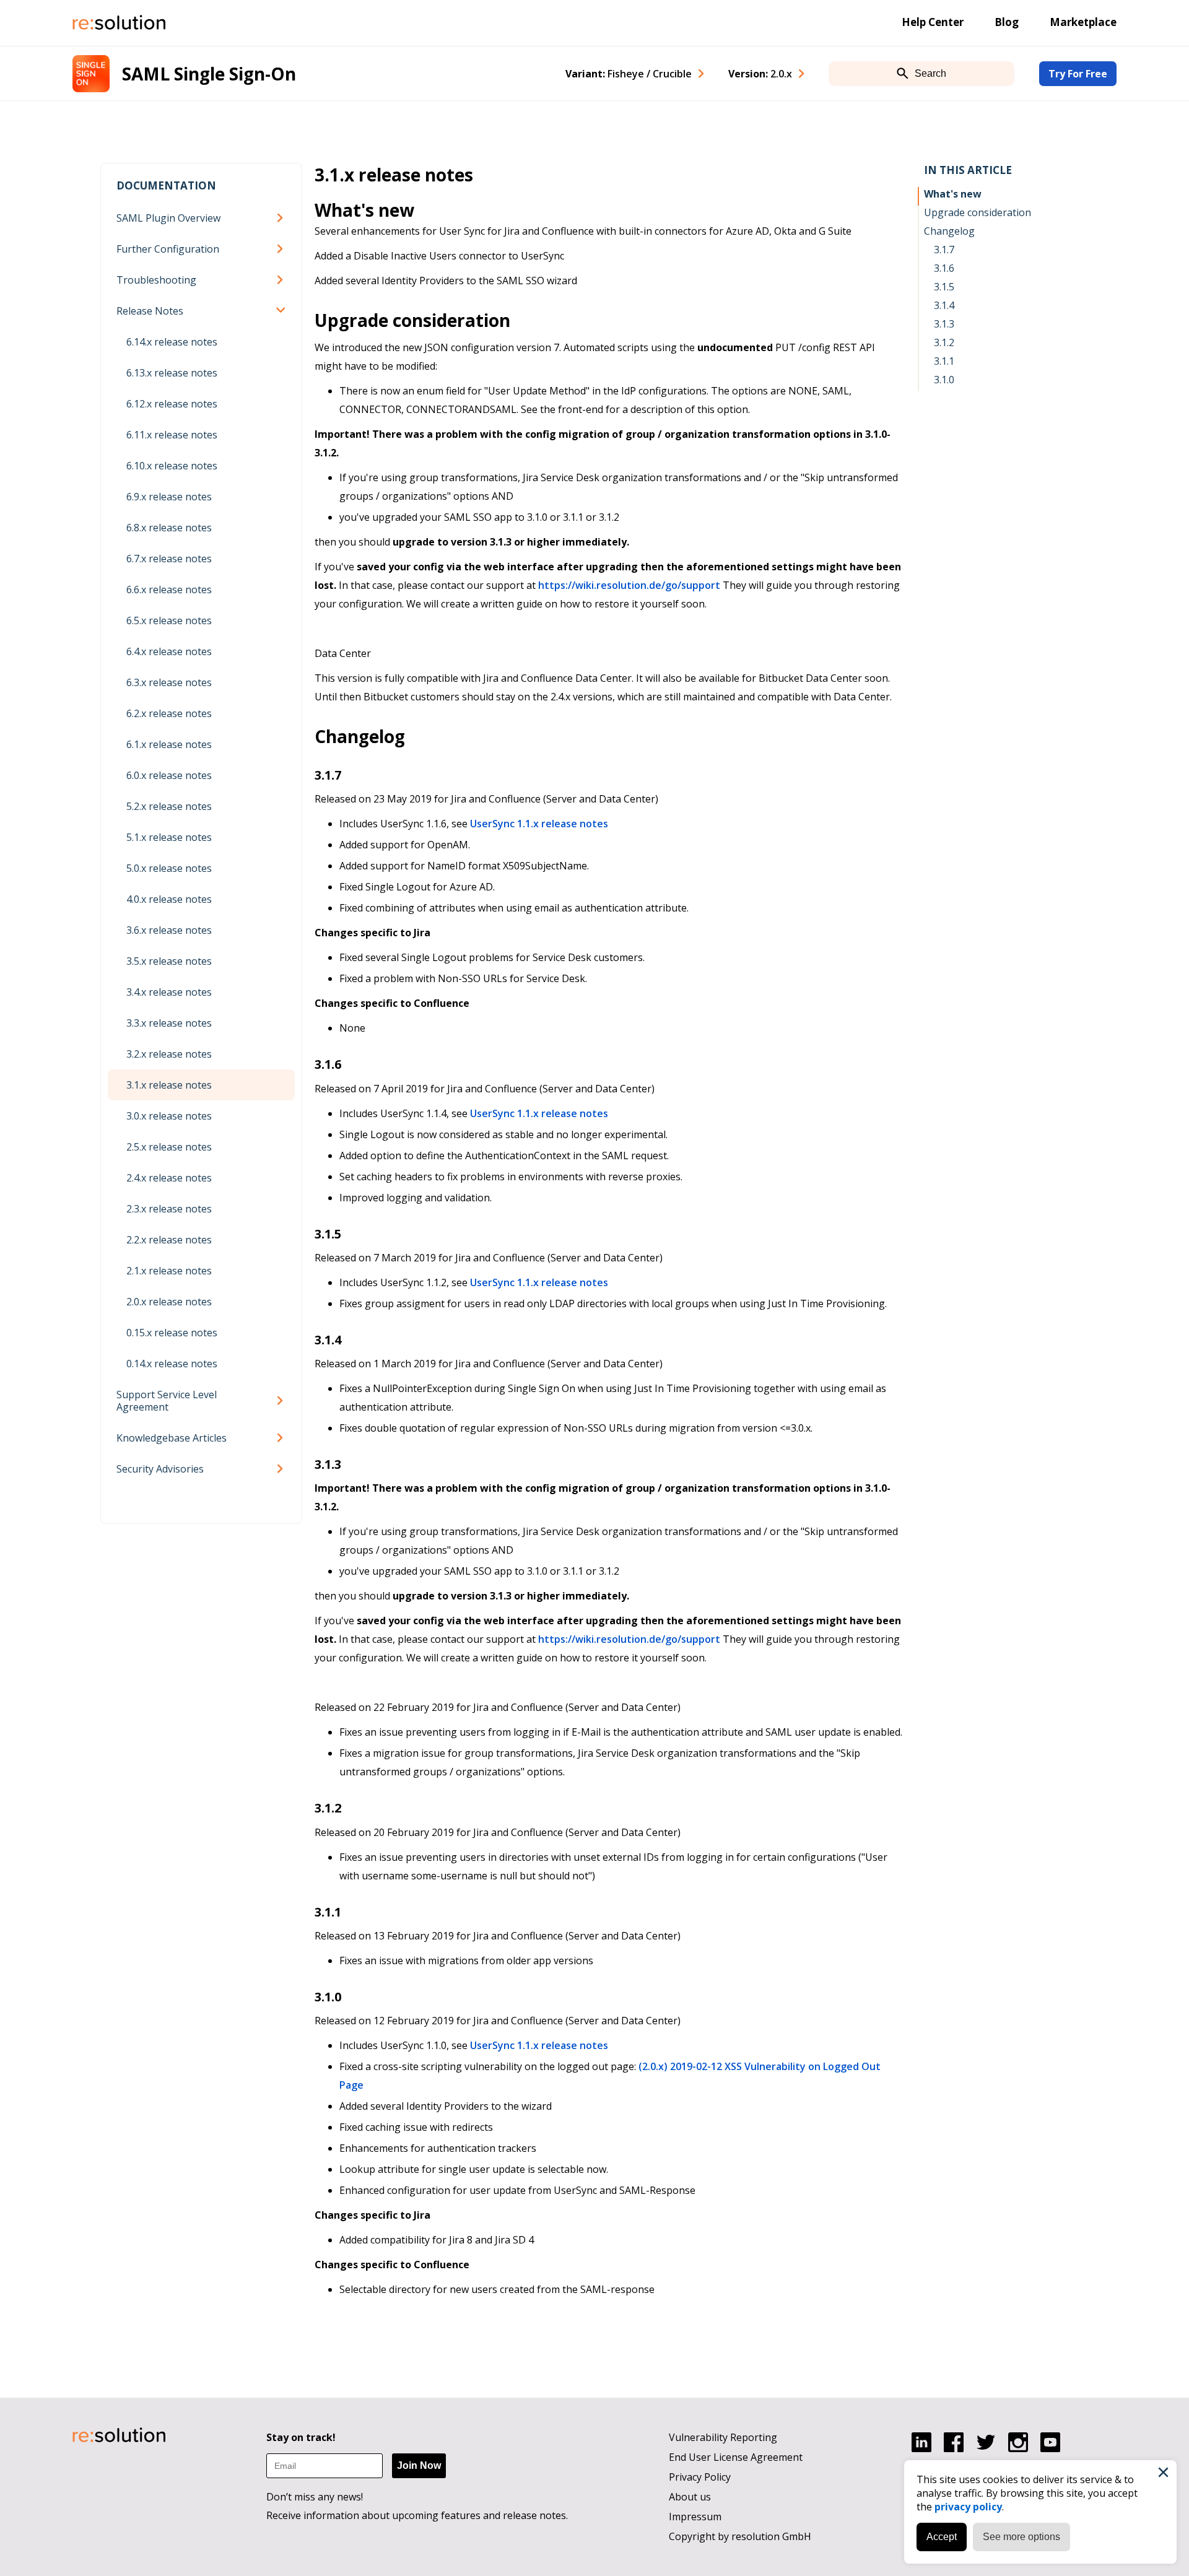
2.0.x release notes (169, 1302)
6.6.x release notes (169, 590)
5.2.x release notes (169, 806)
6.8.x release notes (169, 528)
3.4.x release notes (169, 992)
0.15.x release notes (172, 1333)
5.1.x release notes (169, 837)
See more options (1021, 2537)
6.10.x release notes (172, 466)
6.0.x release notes (169, 775)
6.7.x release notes (169, 559)
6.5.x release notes (169, 620)
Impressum (695, 2517)
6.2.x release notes (169, 713)
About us (690, 2497)
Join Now (419, 2465)
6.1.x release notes (169, 744)
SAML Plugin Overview (168, 218)
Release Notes (150, 311)
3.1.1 (944, 361)
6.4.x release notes (169, 651)
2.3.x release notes (169, 1209)
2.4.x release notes (169, 1178)
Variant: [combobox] (629, 74)
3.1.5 (944, 287)
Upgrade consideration (978, 212)
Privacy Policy (700, 2477)
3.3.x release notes (169, 1023)
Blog (1007, 22)
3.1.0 (944, 380)
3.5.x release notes (169, 961)
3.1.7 (944, 250)
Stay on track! (301, 2437)
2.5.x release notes (169, 1147)
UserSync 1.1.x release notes (539, 824)
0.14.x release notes (172, 1364)
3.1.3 (944, 324)
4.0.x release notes (169, 899)
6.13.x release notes (172, 373)
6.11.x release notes (172, 435)
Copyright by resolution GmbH (740, 2536)
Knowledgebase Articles (172, 1438)
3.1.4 (944, 305)
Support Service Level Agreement (167, 1401)
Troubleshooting (156, 280)
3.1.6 (944, 268)
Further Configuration (168, 249)
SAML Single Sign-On (209, 74)
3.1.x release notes (169, 1085)
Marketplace (1083, 22)
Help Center (933, 22)
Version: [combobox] (760, 74)
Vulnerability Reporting (723, 2437)
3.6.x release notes (169, 930)
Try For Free (1078, 74)
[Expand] (282, 218)
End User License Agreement (736, 2457)
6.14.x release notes (172, 342)
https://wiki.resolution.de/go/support (629, 585)
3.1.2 (944, 342)
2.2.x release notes (169, 1240)
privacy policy (968, 2507)
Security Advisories (160, 1469)
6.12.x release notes (172, 404)
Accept (942, 2537)
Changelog (949, 231)
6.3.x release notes (169, 682)
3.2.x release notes (169, 1054)
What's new (953, 194)
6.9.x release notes (169, 497)
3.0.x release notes (169, 1116)
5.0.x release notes (169, 868)
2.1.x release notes (169, 1271)
